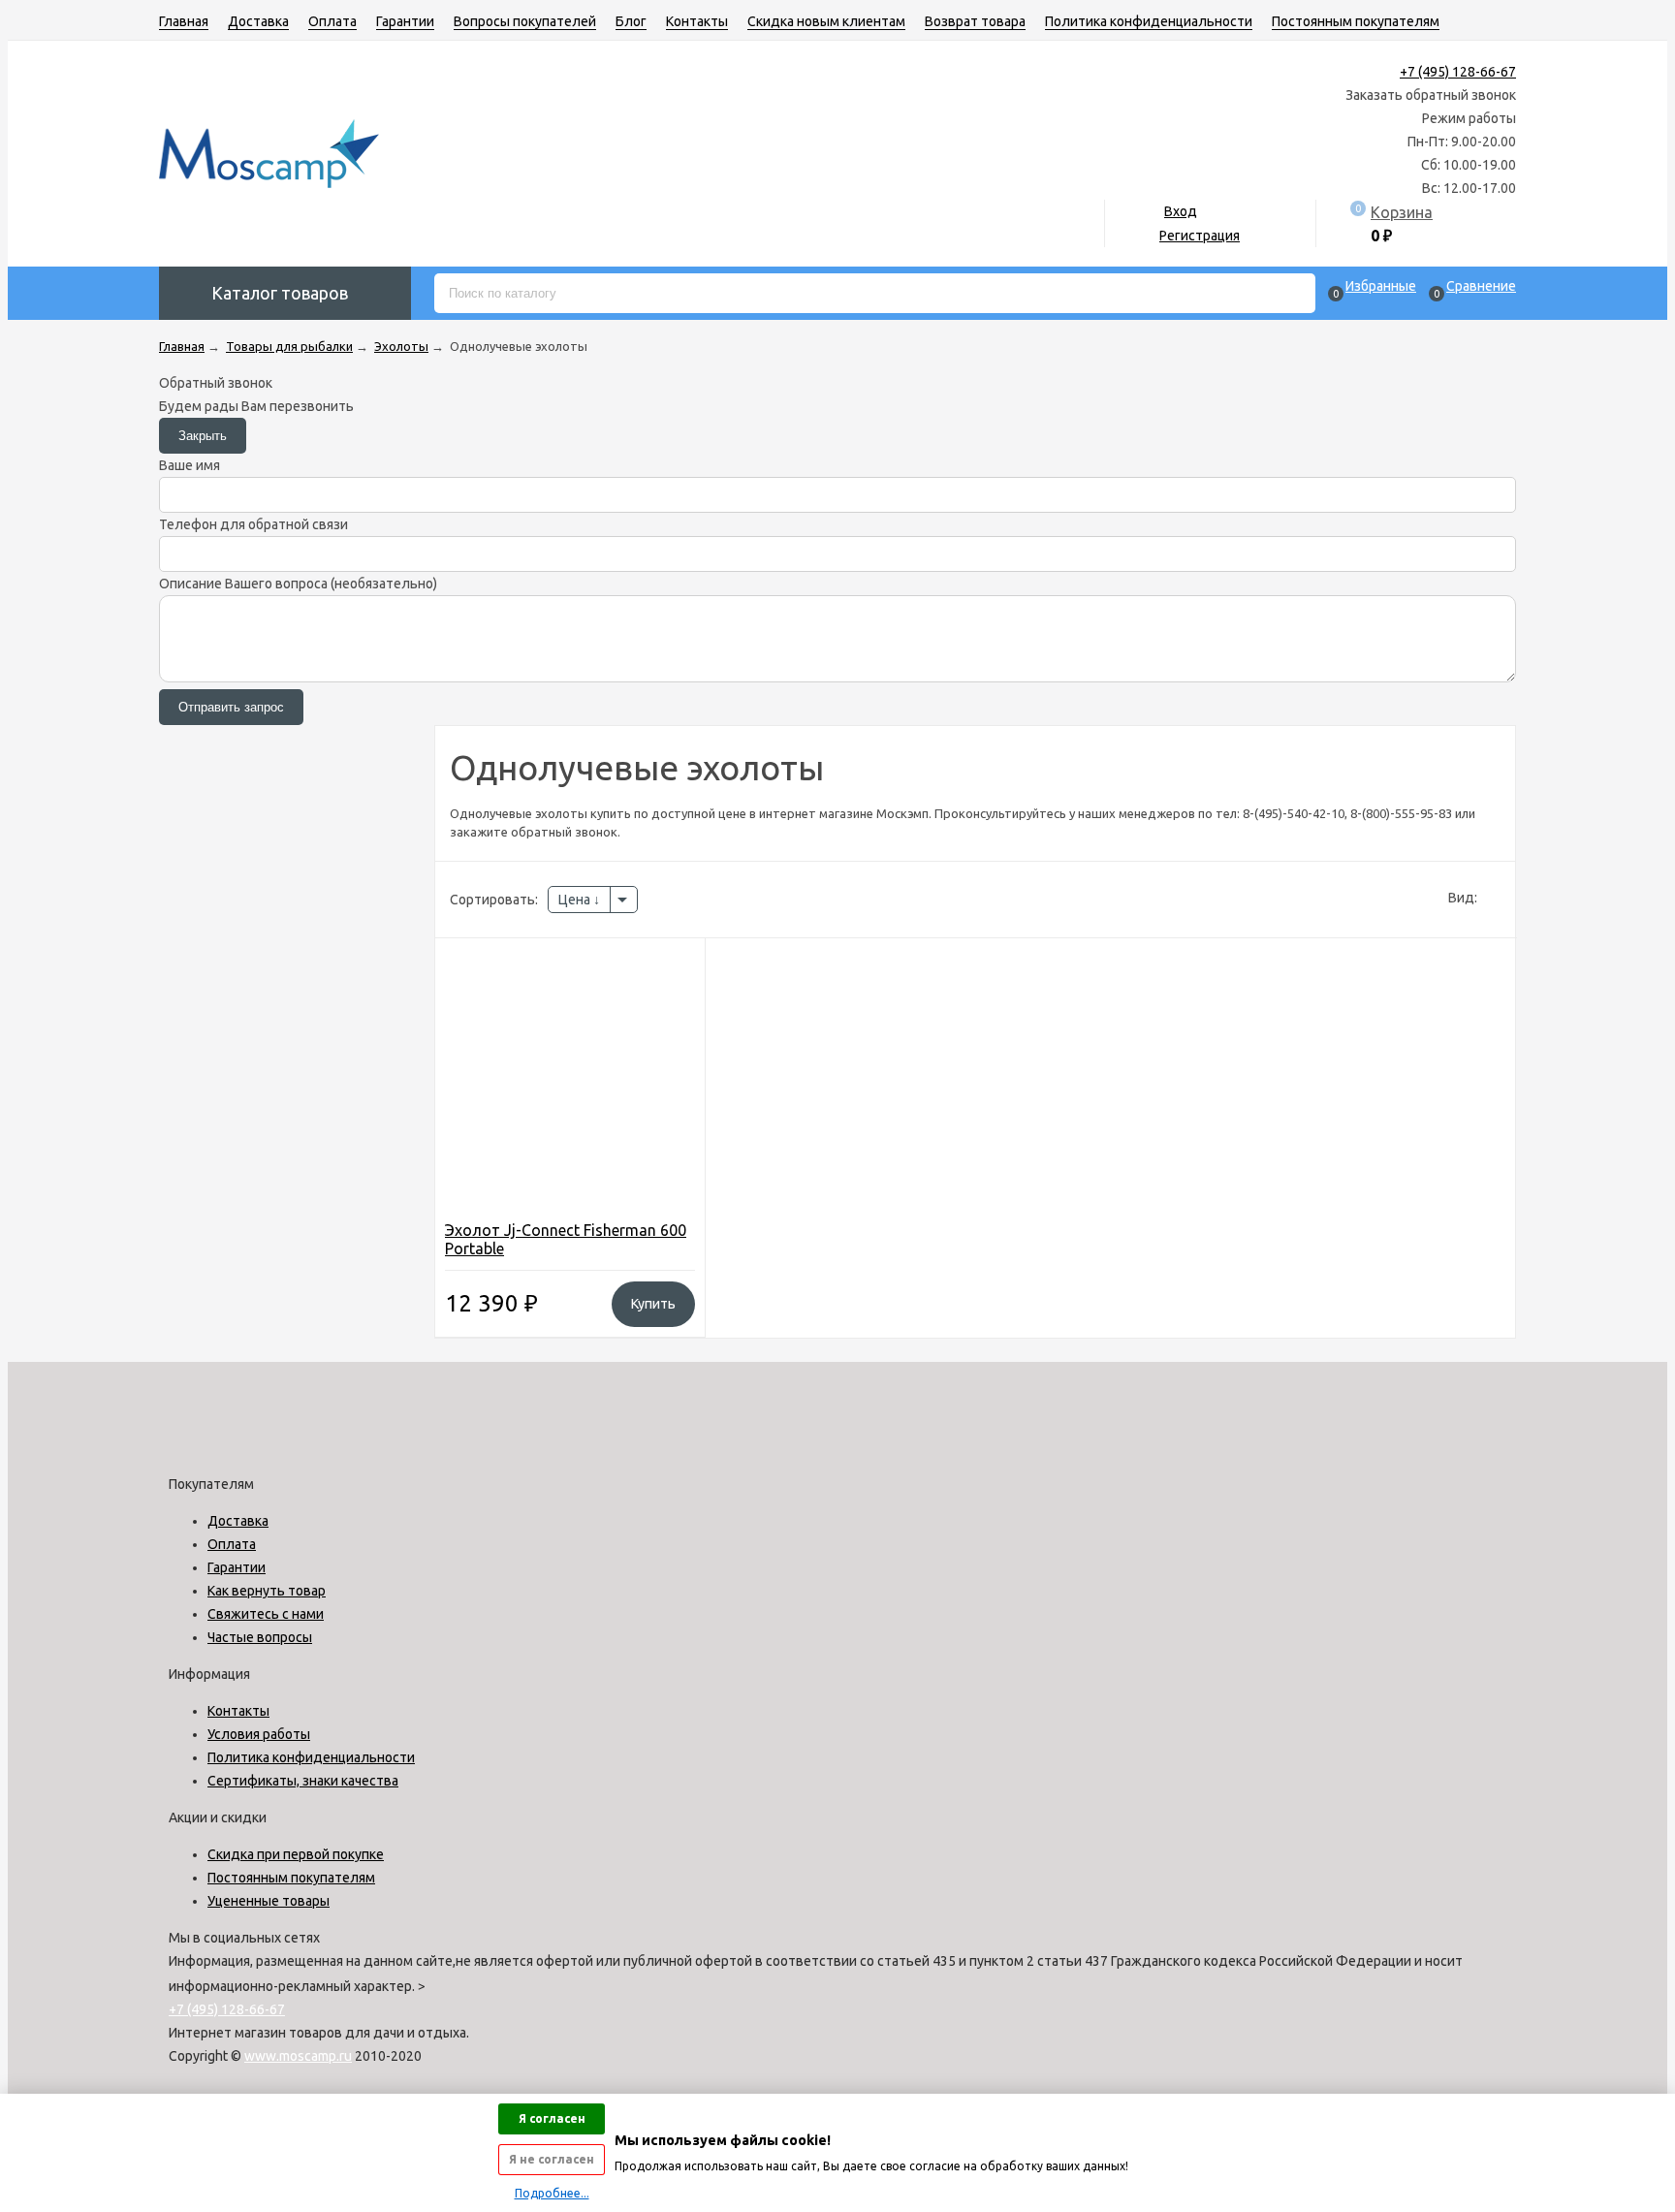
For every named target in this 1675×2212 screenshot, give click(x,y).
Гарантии (405, 21)
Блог (631, 21)
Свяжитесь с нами (266, 1614)
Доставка (258, 21)
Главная (184, 21)
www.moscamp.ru (298, 2056)
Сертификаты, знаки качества (303, 1781)
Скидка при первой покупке (296, 1854)
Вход (1181, 211)
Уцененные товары (269, 1901)
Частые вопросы (260, 1637)
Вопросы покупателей (525, 21)
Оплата (332, 21)
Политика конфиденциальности (1149, 21)
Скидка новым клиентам (826, 21)
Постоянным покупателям (1356, 21)
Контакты (697, 21)
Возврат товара (975, 21)
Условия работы (259, 1734)
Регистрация (1200, 236)
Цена (576, 900)
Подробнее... (552, 2193)
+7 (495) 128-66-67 (1458, 72)
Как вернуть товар (267, 1591)
